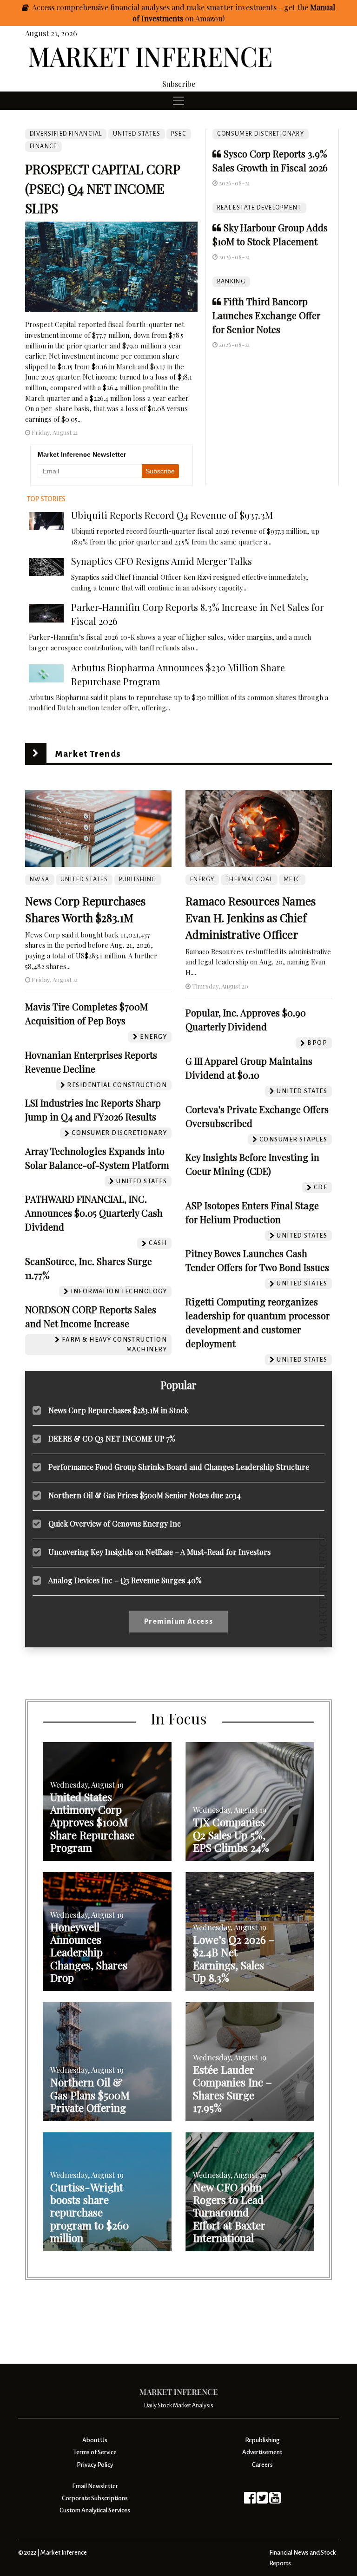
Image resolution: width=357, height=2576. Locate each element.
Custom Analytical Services (95, 2510)
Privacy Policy (95, 2465)
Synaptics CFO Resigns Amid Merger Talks (162, 561)
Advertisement (262, 2452)
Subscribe (179, 84)
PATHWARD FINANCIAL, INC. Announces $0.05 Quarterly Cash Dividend (94, 1213)
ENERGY (202, 879)
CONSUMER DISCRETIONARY (261, 134)
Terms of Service (95, 2452)
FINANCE (43, 146)
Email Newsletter (95, 2486)
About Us (95, 2440)
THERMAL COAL (249, 879)
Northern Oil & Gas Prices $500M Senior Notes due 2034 (145, 1495)
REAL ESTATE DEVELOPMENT (259, 208)
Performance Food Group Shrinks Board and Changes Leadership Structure (179, 1467)
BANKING (231, 282)
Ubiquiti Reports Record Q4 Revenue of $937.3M (172, 515)
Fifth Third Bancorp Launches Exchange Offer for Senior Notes (266, 315)
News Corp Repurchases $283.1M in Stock (118, 1410)
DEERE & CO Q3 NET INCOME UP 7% (112, 1439)
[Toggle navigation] (178, 101)
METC (292, 879)
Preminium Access (179, 1621)
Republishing (262, 2440)
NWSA (40, 879)
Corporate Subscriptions (95, 2498)
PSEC (179, 134)
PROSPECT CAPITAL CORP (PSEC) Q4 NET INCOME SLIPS (102, 188)
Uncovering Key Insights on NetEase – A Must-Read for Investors (159, 1552)
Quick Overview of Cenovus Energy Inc (115, 1524)
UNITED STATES (137, 134)
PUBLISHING (138, 879)
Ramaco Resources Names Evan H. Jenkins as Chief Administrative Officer (251, 918)
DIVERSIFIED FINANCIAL (66, 134)
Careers (262, 2465)
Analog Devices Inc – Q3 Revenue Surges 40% (125, 1580)
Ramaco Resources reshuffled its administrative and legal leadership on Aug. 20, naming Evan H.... (258, 962)
